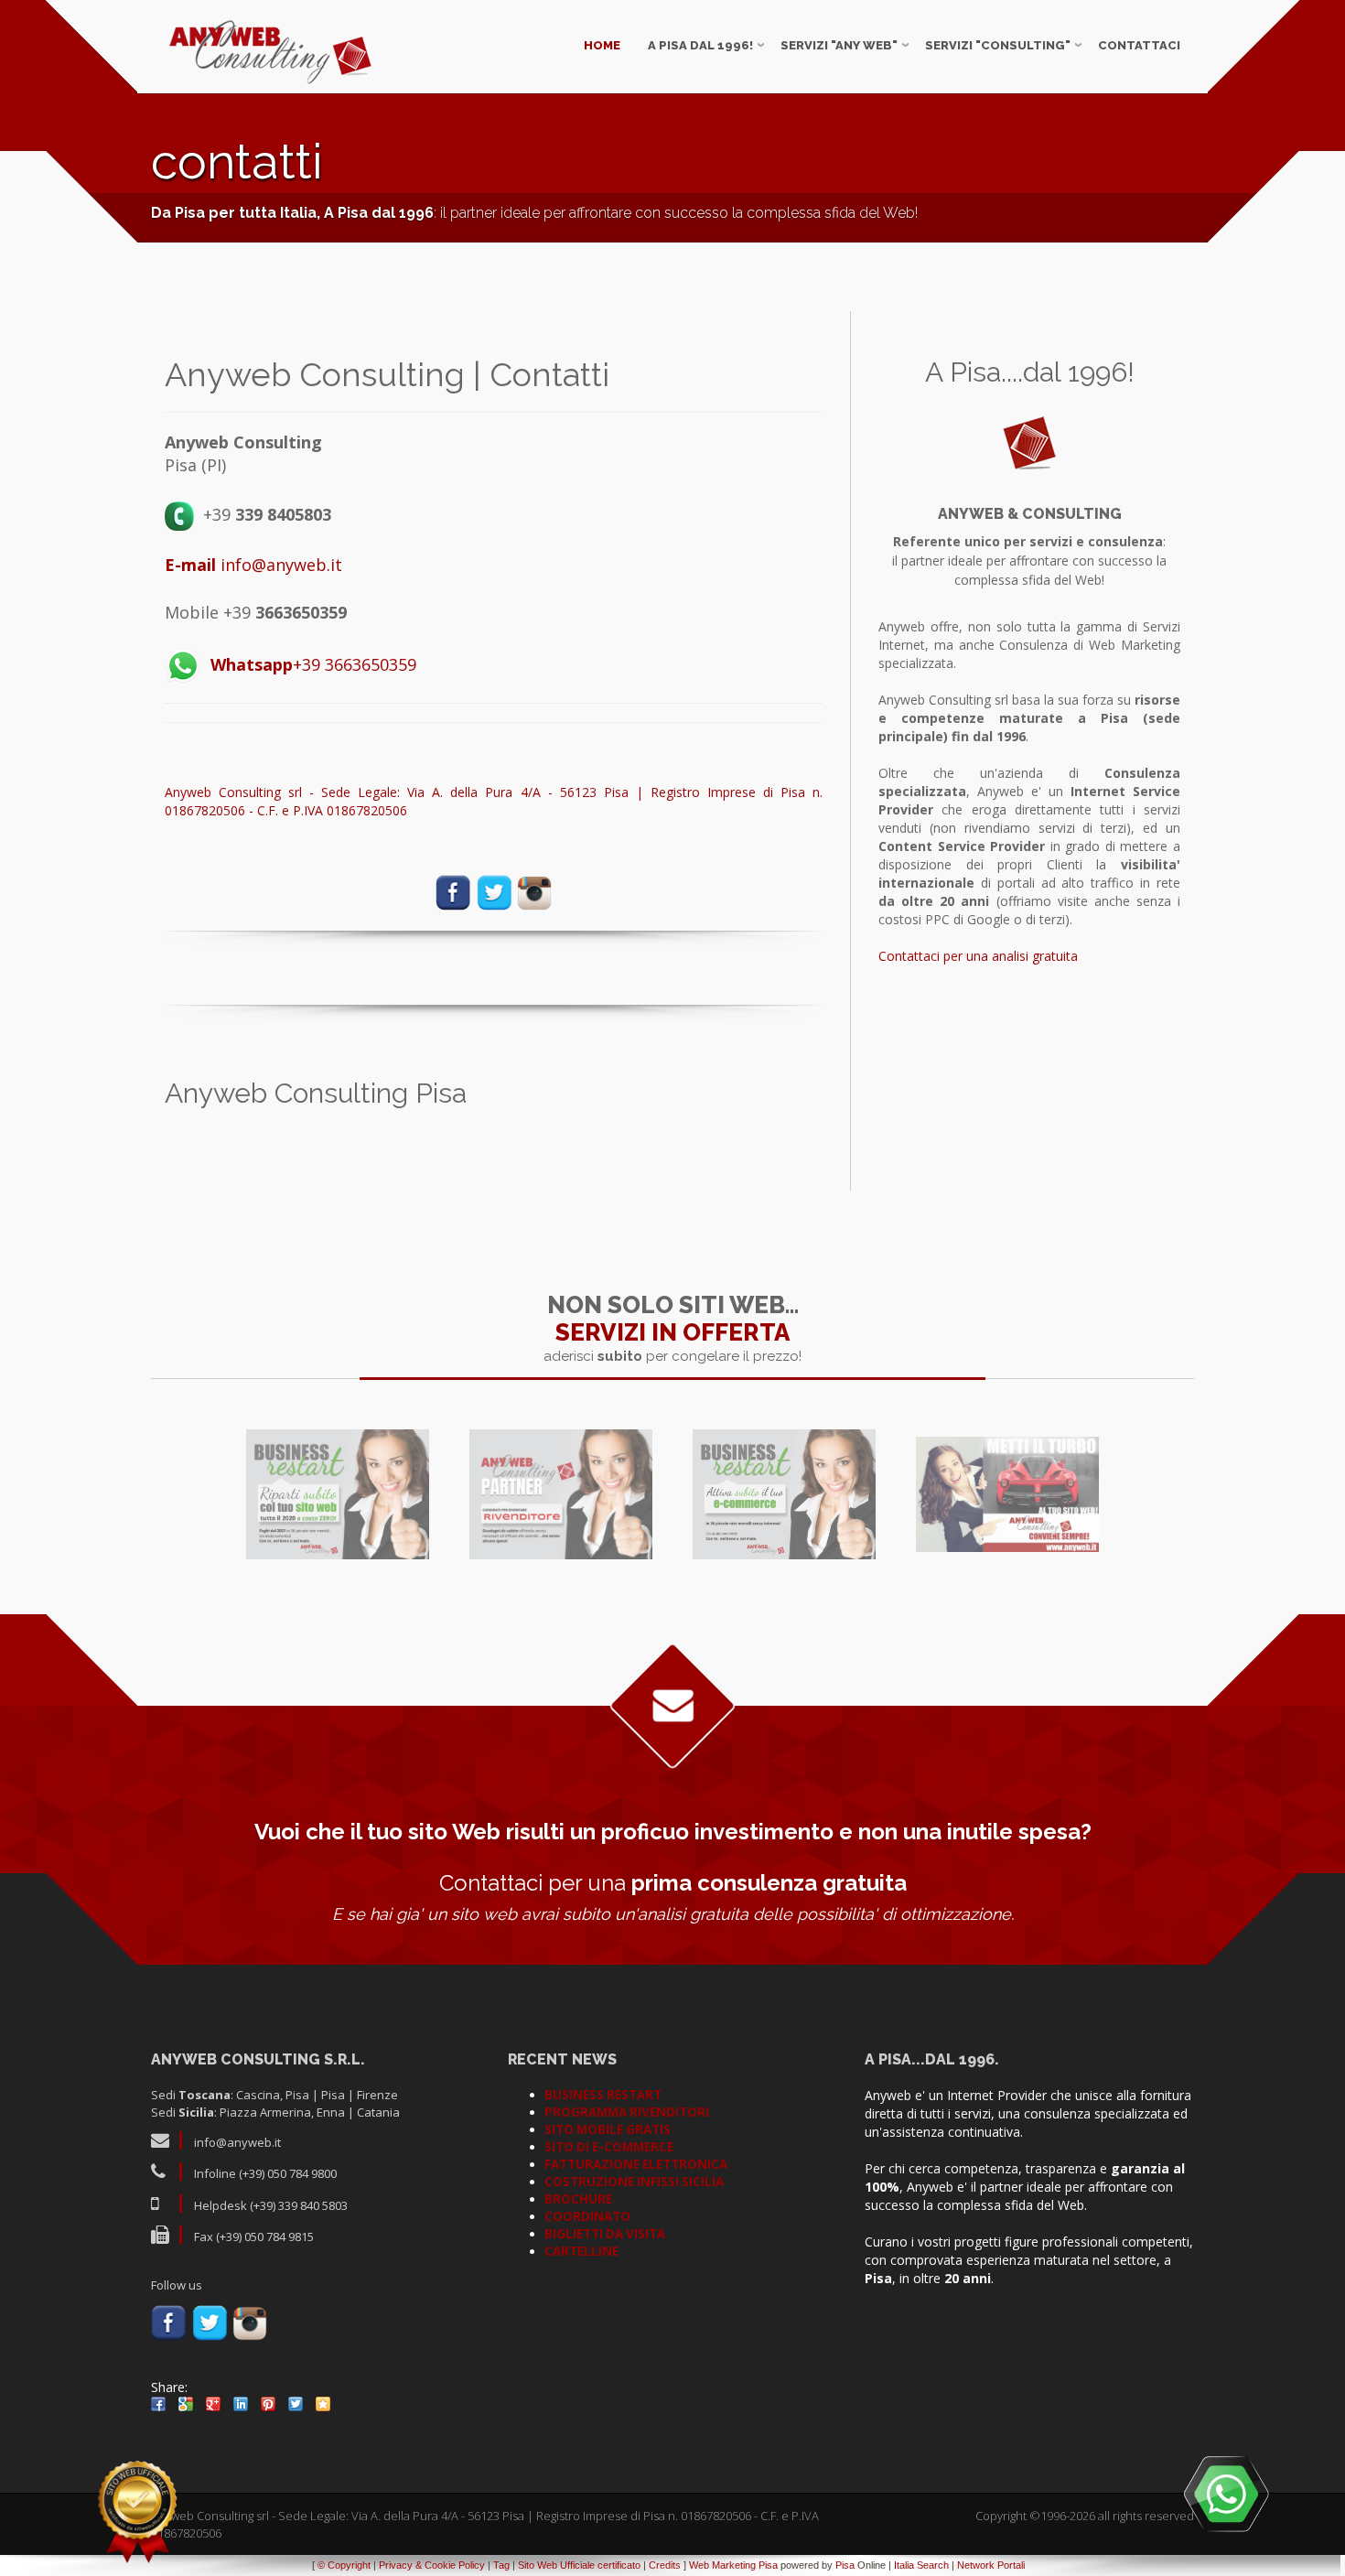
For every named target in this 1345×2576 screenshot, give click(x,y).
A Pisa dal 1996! (700, 45)
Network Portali (991, 2565)
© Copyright (344, 2565)
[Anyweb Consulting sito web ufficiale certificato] (137, 2512)
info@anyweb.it (253, 565)
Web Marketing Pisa (733, 2565)
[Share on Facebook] (158, 2404)
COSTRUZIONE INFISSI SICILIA (634, 2182)
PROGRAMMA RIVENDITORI (627, 2112)
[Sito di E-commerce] (784, 1494)
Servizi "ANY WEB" (839, 45)
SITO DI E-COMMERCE (609, 2147)
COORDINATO (587, 2216)
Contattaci (1139, 45)
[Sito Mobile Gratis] (1007, 1494)
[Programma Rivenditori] (561, 1494)
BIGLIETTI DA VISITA (605, 2234)
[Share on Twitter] (296, 2404)
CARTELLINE (581, 2251)
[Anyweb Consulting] (270, 53)
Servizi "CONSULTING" (998, 45)
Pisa (845, 2565)
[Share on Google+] (213, 2404)
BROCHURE (578, 2199)
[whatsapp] (1226, 2494)
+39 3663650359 (313, 664)
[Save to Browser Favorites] (323, 2404)
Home (602, 45)
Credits (665, 2565)
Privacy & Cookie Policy (432, 2565)
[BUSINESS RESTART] (338, 1494)
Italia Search (921, 2565)
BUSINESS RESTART (603, 2095)
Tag (501, 2565)
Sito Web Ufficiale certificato (579, 2565)
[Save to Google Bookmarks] (186, 2404)
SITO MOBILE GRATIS (608, 2129)
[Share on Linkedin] (241, 2404)
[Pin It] (268, 2404)
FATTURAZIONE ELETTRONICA (636, 2164)
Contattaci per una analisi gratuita (978, 956)
